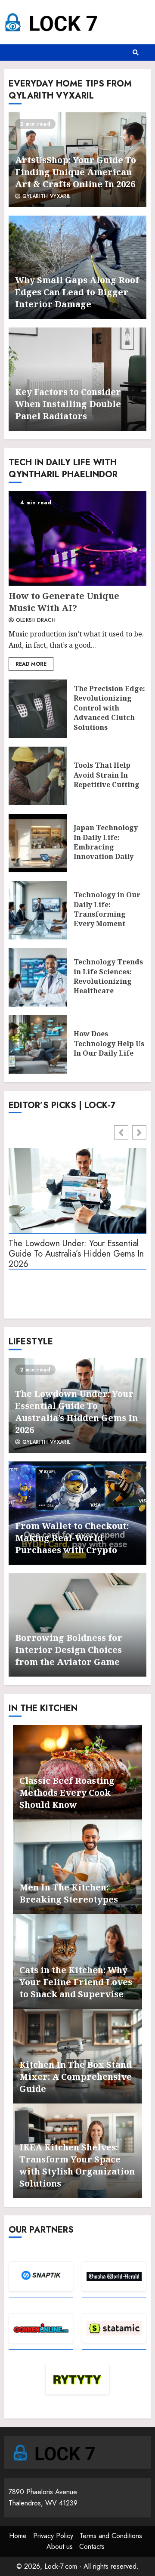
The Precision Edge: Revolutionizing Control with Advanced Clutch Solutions (38, 709)
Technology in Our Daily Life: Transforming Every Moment (38, 910)
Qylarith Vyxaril (45, 197)
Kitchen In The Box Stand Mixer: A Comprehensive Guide (76, 2077)
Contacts (92, 2547)
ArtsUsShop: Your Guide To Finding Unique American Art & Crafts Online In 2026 (76, 172)
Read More (31, 664)
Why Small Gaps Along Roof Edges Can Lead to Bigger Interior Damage (77, 292)
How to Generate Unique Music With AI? (77, 538)
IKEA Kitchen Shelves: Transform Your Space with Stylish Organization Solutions (77, 2165)
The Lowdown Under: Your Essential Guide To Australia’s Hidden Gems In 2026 (76, 1254)
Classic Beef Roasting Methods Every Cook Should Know (67, 1793)
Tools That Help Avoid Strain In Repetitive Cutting (38, 776)
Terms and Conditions (111, 2536)
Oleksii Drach (35, 621)
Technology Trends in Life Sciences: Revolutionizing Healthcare (38, 977)
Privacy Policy (53, 2536)
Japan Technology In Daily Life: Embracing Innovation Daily (38, 843)
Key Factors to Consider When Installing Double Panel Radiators (68, 404)
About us (60, 2547)
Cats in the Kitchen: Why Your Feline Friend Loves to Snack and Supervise (76, 1982)
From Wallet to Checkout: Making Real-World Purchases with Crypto (72, 1538)
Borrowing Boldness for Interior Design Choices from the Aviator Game (69, 1650)
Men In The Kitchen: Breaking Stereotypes (69, 1893)
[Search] (136, 53)
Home (18, 2536)
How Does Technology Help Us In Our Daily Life (38, 1044)
